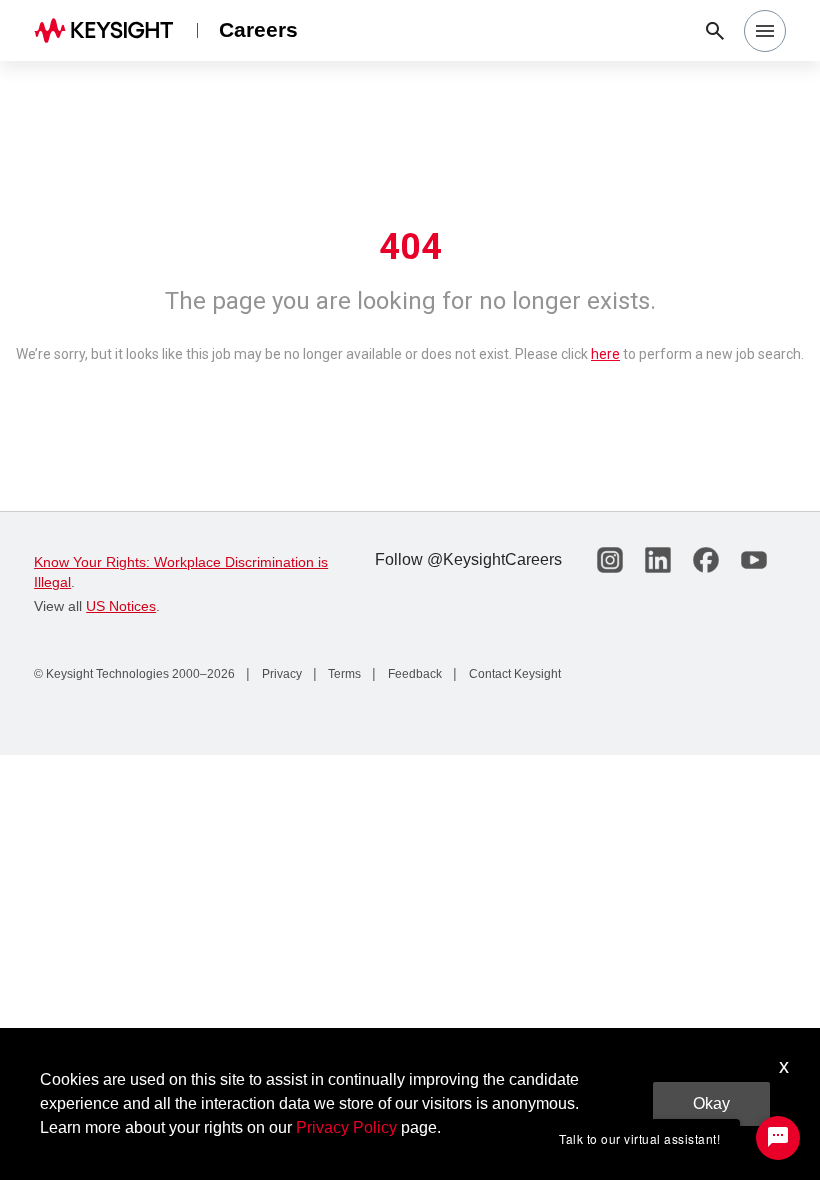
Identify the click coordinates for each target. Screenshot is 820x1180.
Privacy (280, 674)
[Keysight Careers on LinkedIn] (658, 560)
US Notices (121, 606)
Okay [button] (711, 1103)
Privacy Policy (346, 1127)
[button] (765, 31)
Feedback (413, 674)
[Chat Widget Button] (778, 1138)
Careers (258, 29)
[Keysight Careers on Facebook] (706, 560)
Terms (343, 674)
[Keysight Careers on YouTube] (754, 560)
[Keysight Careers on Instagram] (610, 560)
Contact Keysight (513, 674)
